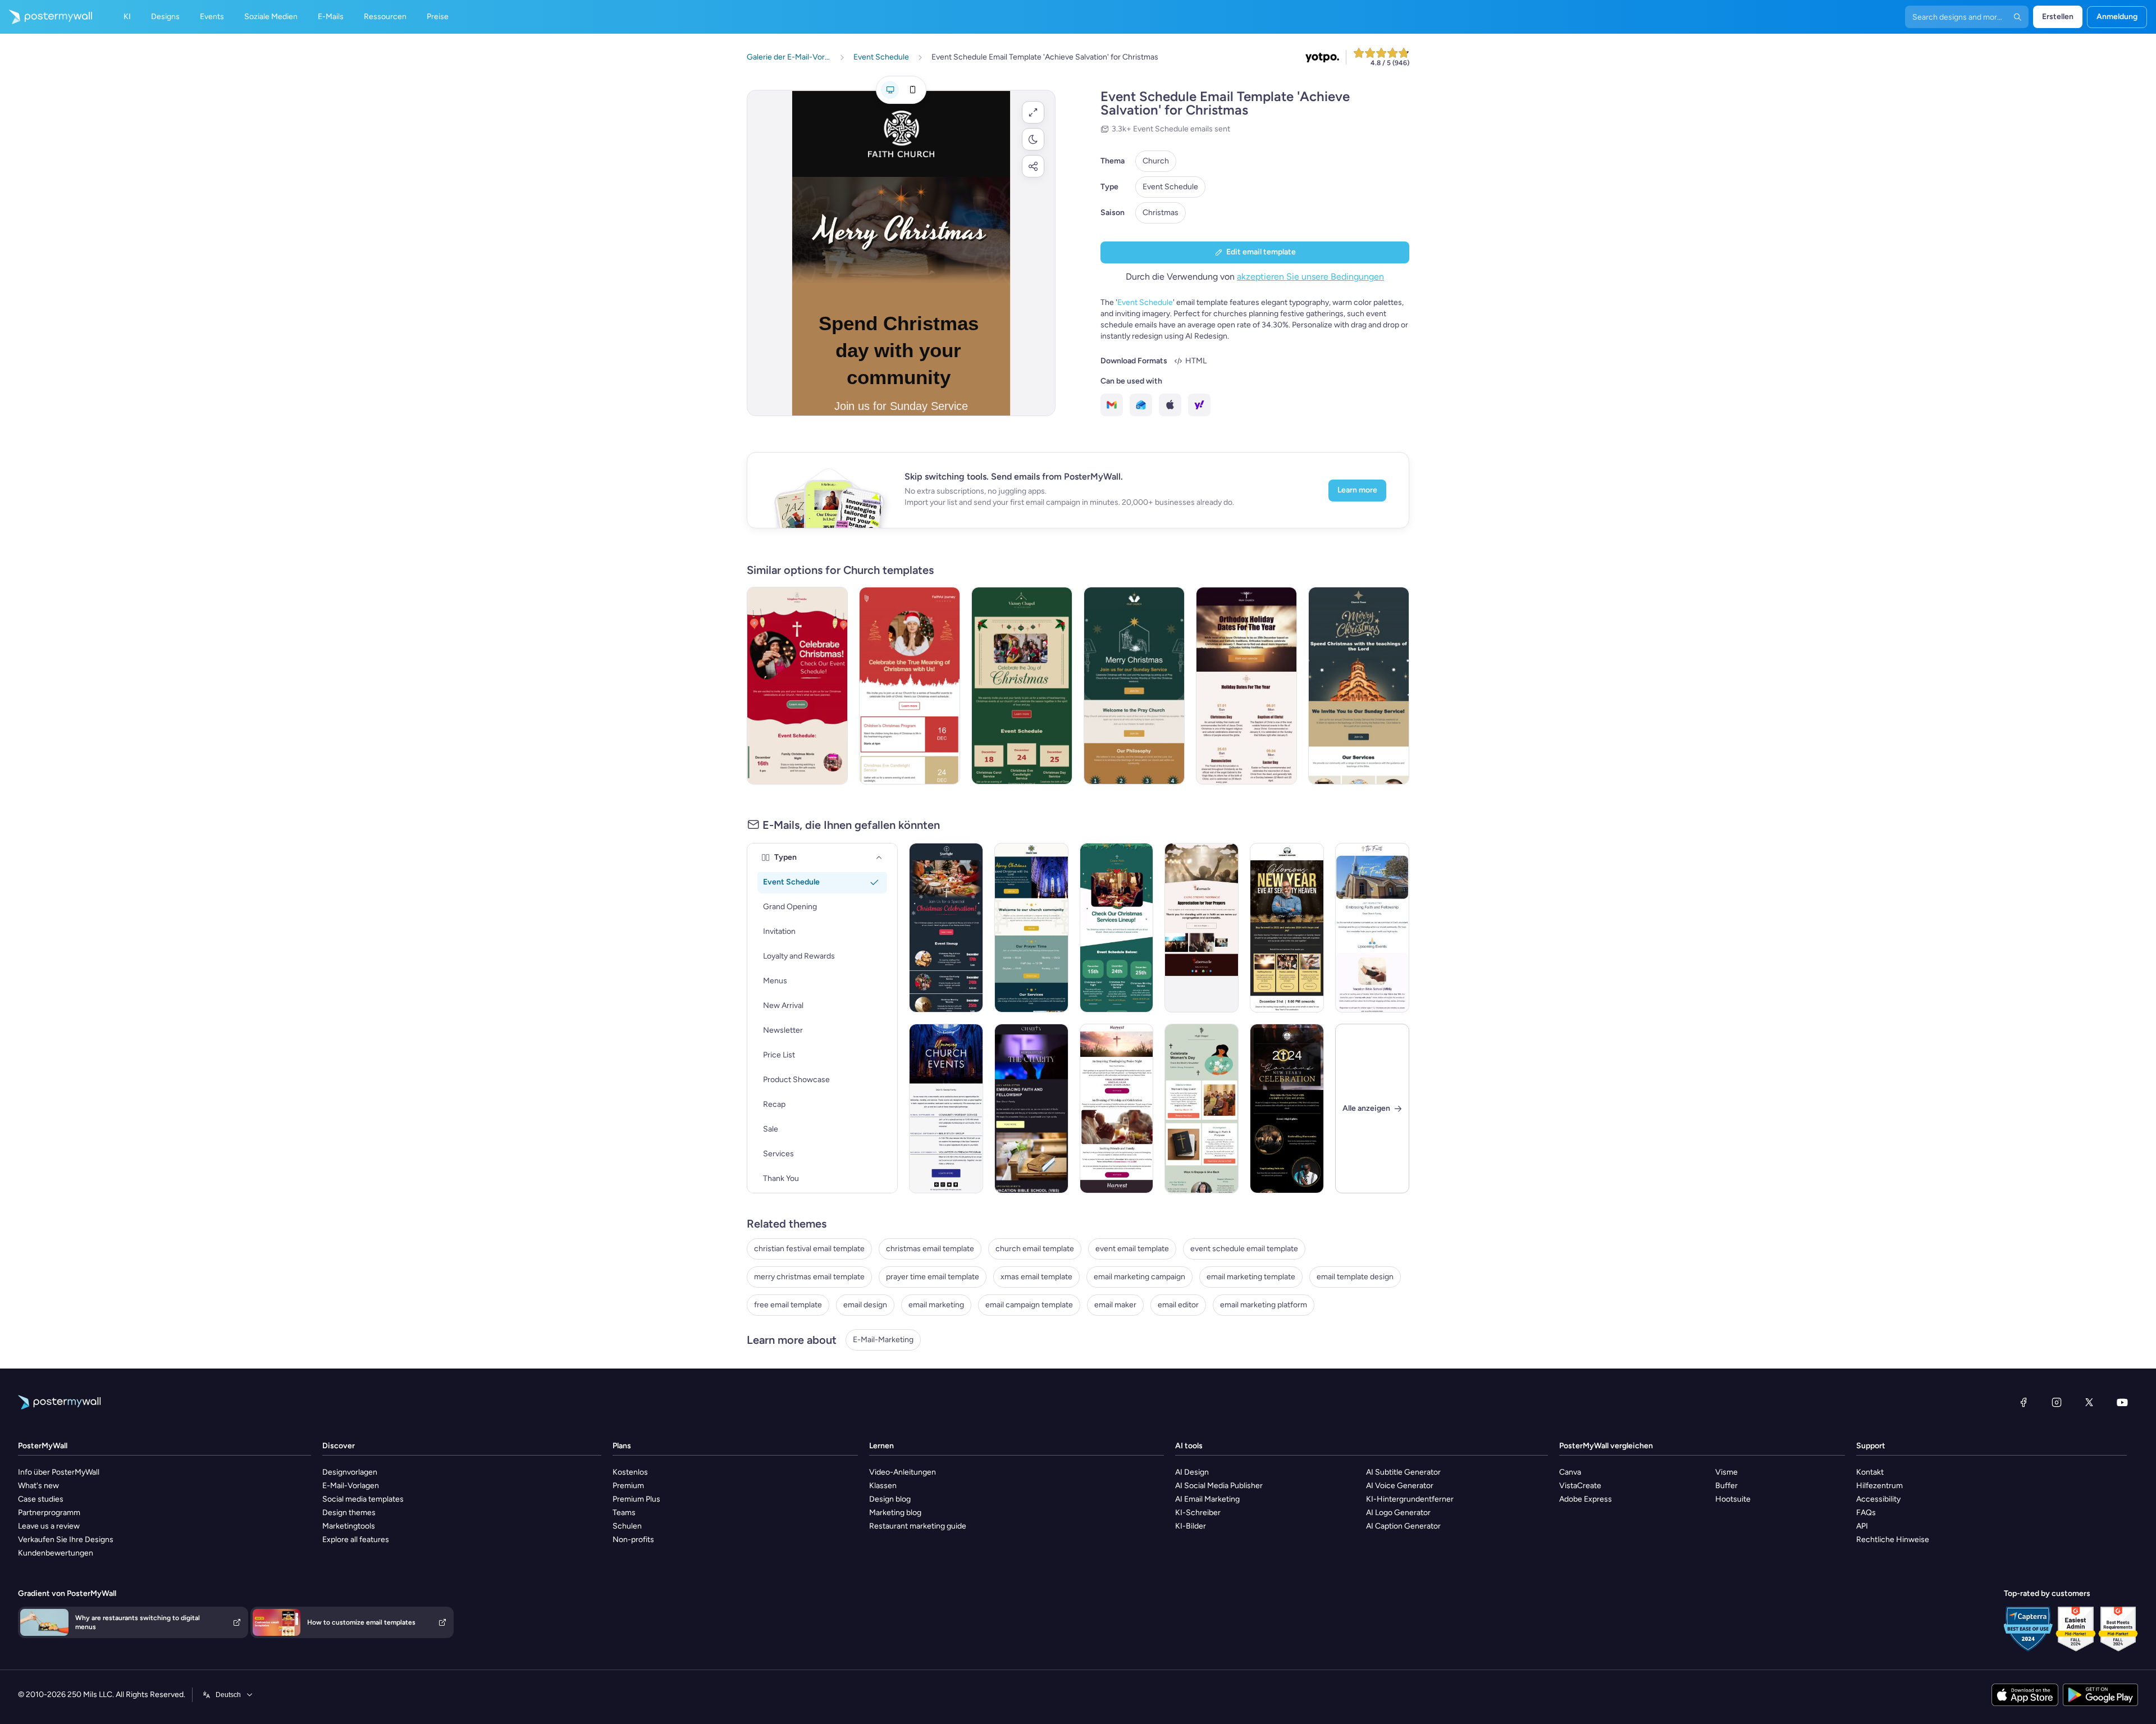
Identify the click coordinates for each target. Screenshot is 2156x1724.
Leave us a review (49, 1526)
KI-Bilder (1191, 1526)
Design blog (890, 1499)
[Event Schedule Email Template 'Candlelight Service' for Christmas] (1022, 686)
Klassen (883, 1486)
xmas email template (1036, 1277)
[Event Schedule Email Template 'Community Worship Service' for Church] (946, 1109)
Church (1156, 161)
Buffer (1726, 1486)
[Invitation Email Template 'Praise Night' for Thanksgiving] (1117, 1109)
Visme (1726, 1472)
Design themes (349, 1513)
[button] (1033, 112)
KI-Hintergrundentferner (1410, 1499)
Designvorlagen (350, 1472)
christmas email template (930, 1249)
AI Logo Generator (1398, 1513)
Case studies (41, 1499)
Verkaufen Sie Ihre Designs (66, 1540)
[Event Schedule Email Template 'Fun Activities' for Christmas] (797, 686)
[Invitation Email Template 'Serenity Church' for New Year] (1287, 928)
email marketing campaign (1139, 1277)
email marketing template (1251, 1277)
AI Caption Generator (1403, 1526)
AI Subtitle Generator (1403, 1472)
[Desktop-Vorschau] (890, 90)
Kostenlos (630, 1472)
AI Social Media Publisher (1219, 1486)
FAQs (1866, 1513)
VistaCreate (1580, 1486)
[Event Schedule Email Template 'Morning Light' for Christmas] (1117, 928)
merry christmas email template (809, 1277)
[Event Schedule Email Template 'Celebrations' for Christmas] (910, 686)
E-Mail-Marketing (883, 1340)
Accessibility (1878, 1499)
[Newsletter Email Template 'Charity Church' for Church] (1031, 1109)
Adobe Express (1586, 1499)
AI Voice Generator (1400, 1486)
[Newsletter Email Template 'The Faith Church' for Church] (1372, 928)
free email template (788, 1305)
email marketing (936, 1305)
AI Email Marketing (1207, 1499)
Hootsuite (1733, 1499)
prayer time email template (933, 1277)
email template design (1355, 1277)
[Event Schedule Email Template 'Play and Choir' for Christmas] (946, 928)
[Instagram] (2057, 1402)
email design (865, 1305)
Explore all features (356, 1540)
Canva (1570, 1472)
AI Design (1192, 1472)
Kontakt (1870, 1472)
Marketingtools (349, 1526)
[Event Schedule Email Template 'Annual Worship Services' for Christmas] (1359, 686)
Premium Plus (636, 1499)
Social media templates (363, 1499)
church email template (1035, 1249)
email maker (1115, 1305)
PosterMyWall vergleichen (1606, 1446)
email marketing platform (1264, 1305)
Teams (624, 1513)
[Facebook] (2023, 1402)
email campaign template (1029, 1305)
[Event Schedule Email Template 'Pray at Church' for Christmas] (1134, 686)
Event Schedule (1170, 187)
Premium (628, 1486)
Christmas (1161, 213)
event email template (1132, 1249)
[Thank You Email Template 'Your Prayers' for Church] (1202, 928)
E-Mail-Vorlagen (351, 1486)
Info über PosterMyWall (59, 1472)
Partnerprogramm (49, 1513)
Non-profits (633, 1540)
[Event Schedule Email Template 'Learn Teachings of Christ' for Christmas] (1031, 928)
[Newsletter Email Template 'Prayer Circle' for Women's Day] (1202, 1109)
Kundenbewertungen (56, 1553)
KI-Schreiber (1198, 1513)
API (1862, 1526)
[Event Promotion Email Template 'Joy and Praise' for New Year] (1287, 1109)
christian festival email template (809, 1249)
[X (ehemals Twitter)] (2089, 1402)
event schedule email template (1244, 1249)
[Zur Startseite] (46, 17)
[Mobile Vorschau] (912, 90)
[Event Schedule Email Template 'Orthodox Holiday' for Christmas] (1246, 686)
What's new (38, 1486)
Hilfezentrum (1879, 1486)
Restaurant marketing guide (918, 1526)
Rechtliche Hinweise (1893, 1540)
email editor (1178, 1305)
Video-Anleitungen (903, 1472)
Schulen (627, 1526)
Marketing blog (895, 1513)
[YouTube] (2122, 1402)
